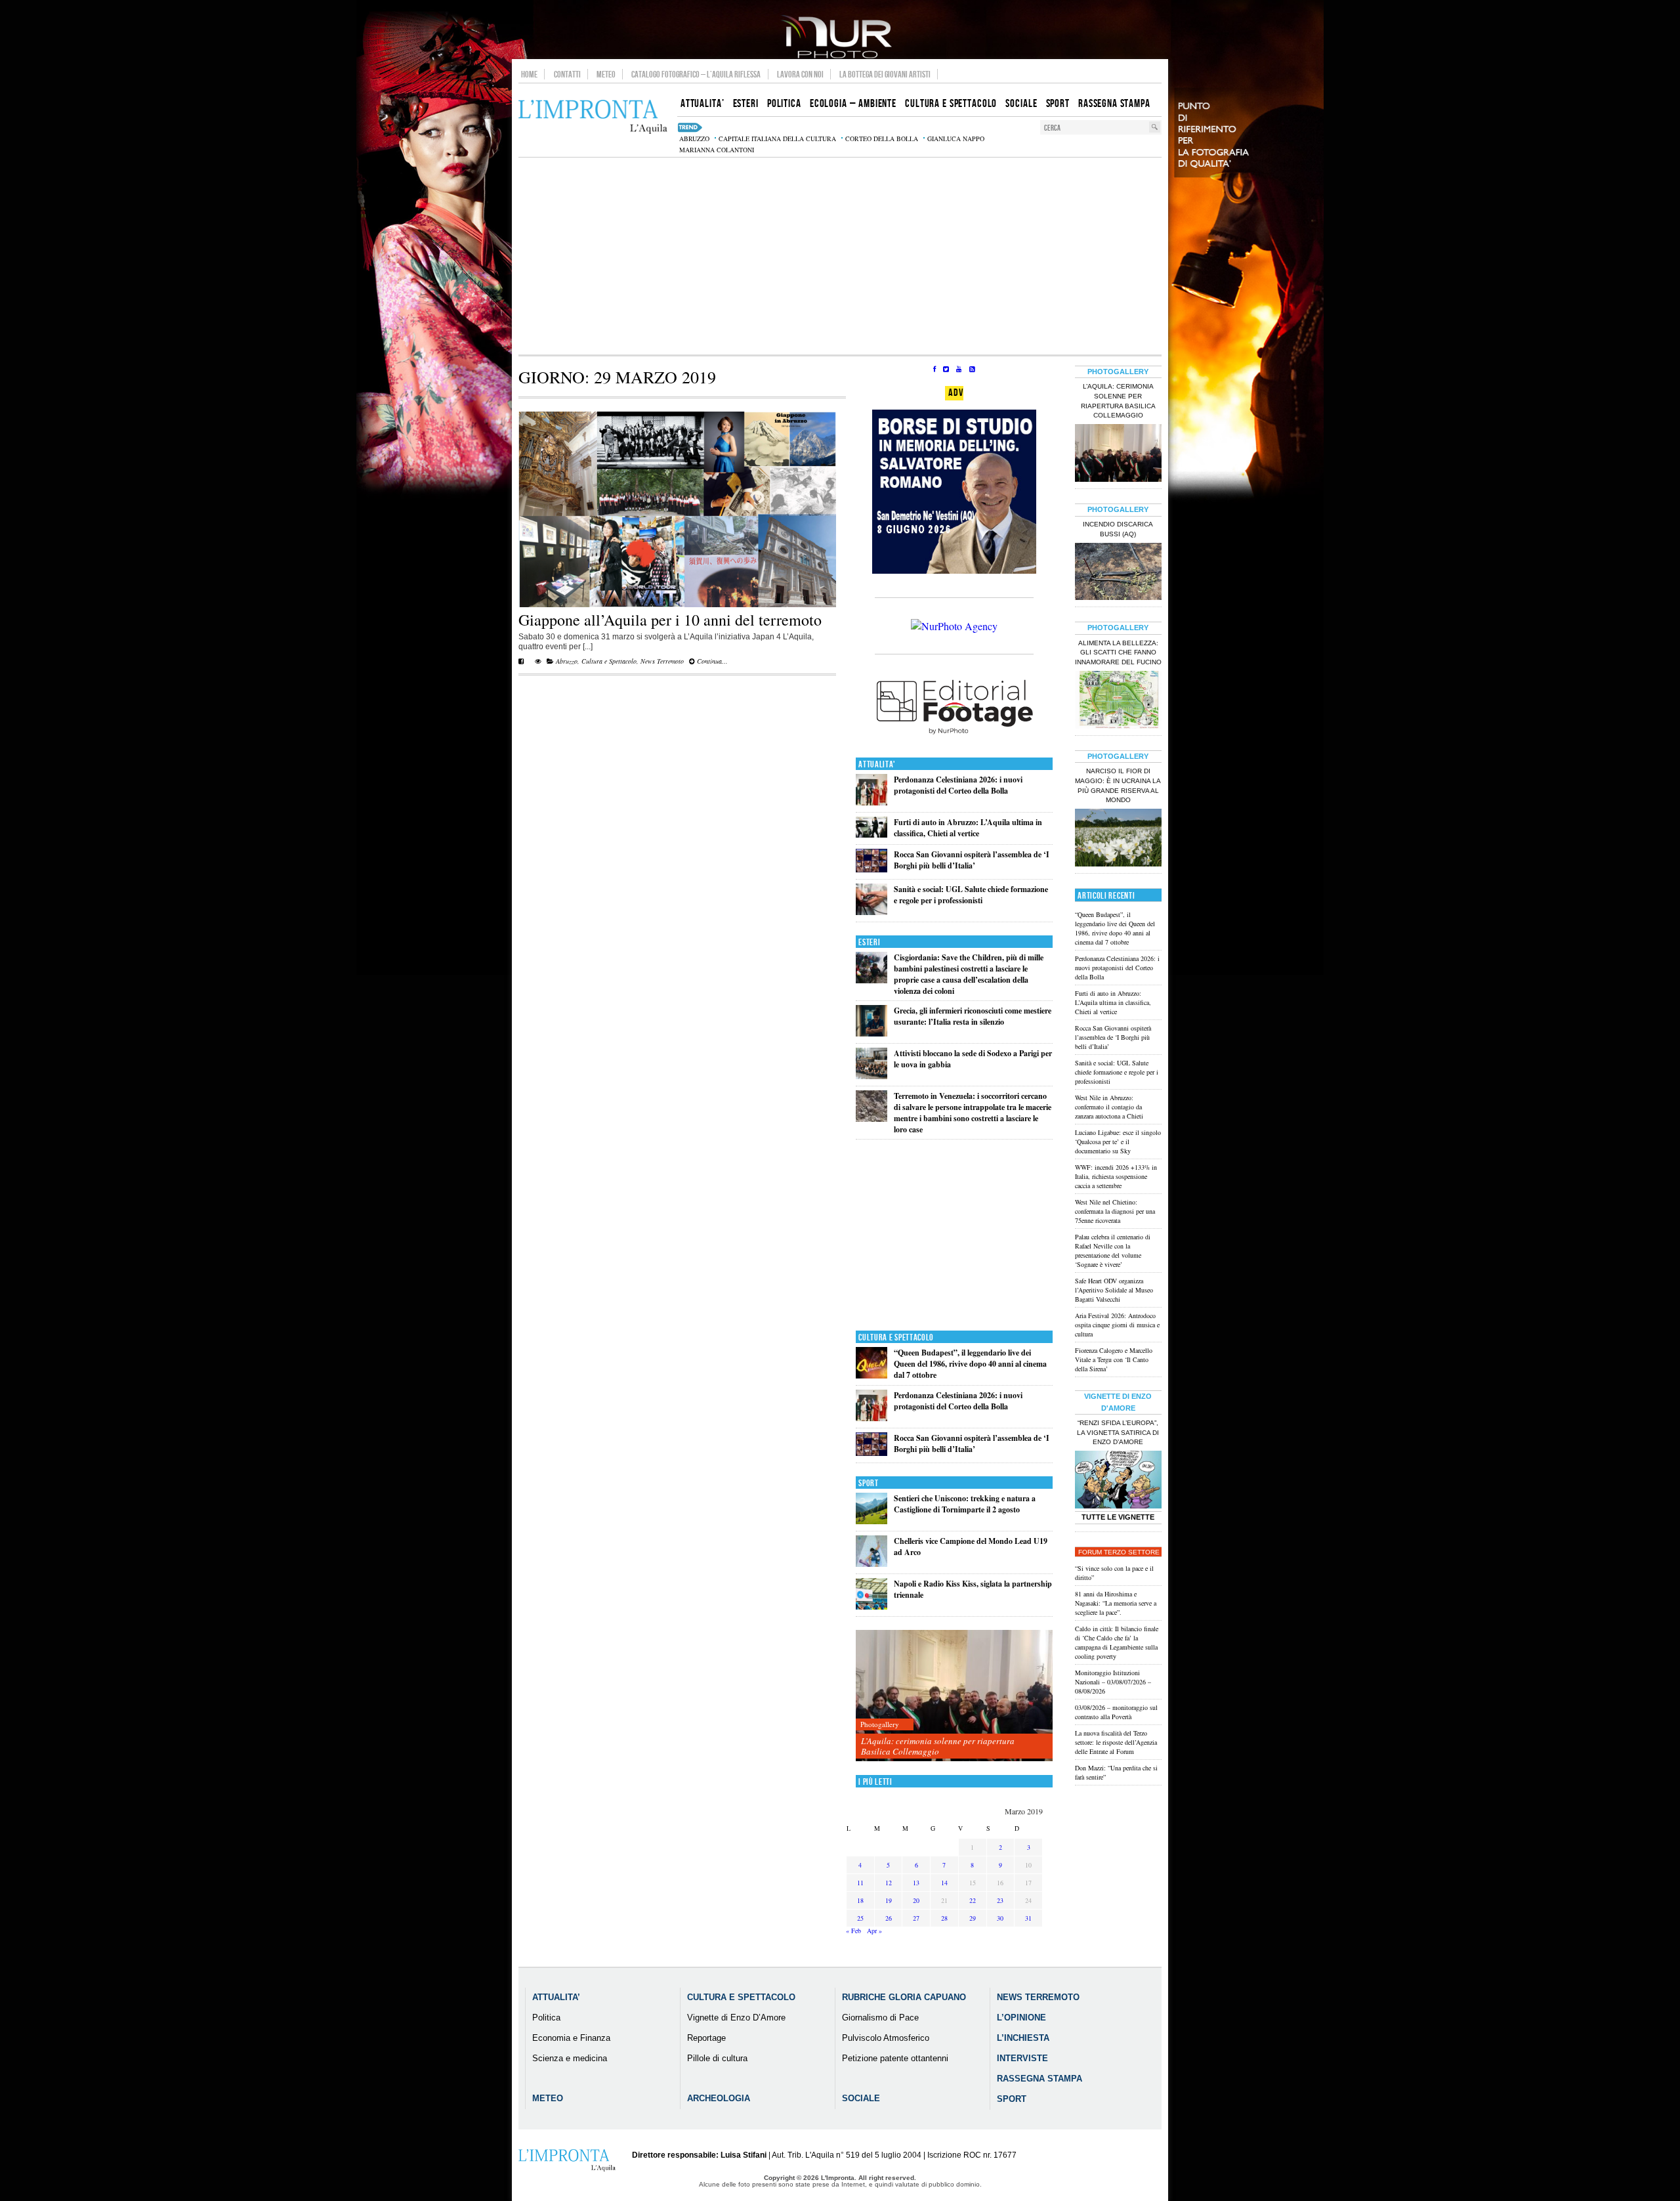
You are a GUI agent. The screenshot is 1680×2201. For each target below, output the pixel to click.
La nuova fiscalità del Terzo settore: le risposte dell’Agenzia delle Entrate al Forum (1116, 1742)
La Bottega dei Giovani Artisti (885, 74)
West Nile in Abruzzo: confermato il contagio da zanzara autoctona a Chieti (1109, 1107)
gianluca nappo (956, 139)
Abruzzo (567, 661)
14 (944, 1883)
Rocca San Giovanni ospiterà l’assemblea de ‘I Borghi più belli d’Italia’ (972, 860)
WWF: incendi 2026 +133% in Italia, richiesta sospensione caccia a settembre (1116, 1176)
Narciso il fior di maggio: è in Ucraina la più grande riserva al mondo (1118, 786)
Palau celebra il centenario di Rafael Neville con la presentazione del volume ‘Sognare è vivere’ (1113, 1250)
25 (860, 1918)
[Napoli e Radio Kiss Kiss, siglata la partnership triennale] (871, 1607)
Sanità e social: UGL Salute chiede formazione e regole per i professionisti (971, 895)
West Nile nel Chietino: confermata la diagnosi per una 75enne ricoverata (1115, 1211)
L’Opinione (1021, 2018)
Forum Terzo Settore (1119, 1552)
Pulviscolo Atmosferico (886, 2038)
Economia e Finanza (571, 2038)
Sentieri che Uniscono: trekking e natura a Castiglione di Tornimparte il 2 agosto (965, 1504)
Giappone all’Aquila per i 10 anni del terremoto (670, 620)
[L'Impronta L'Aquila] (593, 117)
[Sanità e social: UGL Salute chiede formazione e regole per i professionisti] (871, 912)
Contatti (567, 74)
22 (973, 1900)
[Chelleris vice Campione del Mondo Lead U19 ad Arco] (871, 1564)
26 (889, 1918)
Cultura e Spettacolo (609, 661)
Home (529, 74)
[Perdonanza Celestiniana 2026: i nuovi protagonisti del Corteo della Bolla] (871, 802)
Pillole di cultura (717, 2058)
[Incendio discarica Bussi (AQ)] (1118, 573)
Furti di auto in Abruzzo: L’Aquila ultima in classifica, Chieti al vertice (968, 828)
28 (944, 1918)
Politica (546, 2018)
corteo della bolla (882, 139)
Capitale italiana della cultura (777, 139)
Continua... (711, 661)
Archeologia (719, 2098)
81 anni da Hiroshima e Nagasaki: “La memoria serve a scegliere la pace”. (1116, 1603)
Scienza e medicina (570, 2058)
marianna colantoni (717, 150)
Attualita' (877, 764)
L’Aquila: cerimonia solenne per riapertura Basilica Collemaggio (938, 1746)
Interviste (1022, 2058)
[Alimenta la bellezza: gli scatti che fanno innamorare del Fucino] (1118, 701)
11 (860, 1883)
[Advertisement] (840, 256)
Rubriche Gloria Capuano (904, 1997)
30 (1000, 1918)
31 (1028, 1918)
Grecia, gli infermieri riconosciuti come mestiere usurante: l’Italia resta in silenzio (973, 1016)
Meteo (606, 74)
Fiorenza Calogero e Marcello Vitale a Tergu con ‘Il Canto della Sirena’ (1114, 1359)
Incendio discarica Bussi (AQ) (1118, 529)
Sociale (861, 2098)
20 (916, 1900)
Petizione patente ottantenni (895, 2058)
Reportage (706, 2038)
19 (889, 1900)
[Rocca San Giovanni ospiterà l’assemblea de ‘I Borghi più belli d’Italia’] (871, 869)
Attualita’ (556, 1997)
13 (916, 1883)
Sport (869, 1483)
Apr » (874, 1931)
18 (860, 1900)
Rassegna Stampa (1039, 2079)
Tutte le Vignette (1118, 1517)
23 (1000, 1900)
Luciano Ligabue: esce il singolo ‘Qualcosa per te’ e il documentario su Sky (1118, 1142)
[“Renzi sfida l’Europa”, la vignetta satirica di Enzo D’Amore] (1118, 1481)
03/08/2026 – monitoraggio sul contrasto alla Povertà (1116, 1712)
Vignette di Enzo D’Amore (736, 2018)
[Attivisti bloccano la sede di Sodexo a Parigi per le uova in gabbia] (871, 1076)
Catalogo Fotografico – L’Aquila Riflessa (696, 74)
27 (916, 1918)
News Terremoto (662, 661)
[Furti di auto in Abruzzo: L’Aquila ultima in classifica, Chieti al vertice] (871, 835)
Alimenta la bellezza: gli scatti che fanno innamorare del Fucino (1118, 653)
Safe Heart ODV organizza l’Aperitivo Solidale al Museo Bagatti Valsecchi (1114, 1290)
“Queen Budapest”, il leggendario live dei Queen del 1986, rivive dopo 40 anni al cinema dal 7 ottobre (970, 1364)
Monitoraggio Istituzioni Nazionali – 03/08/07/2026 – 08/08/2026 (1113, 1682)
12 (889, 1883)
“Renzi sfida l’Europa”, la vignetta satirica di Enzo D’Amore (1118, 1433)
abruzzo (694, 139)
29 (973, 1918)
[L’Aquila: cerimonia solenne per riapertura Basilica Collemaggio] (954, 1696)
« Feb (853, 1931)
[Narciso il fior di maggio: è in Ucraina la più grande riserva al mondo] (1118, 839)
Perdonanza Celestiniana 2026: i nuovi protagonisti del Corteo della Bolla (958, 785)
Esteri (869, 942)
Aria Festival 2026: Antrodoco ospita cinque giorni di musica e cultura (1117, 1325)
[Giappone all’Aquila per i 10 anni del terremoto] (677, 605)
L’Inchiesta (1023, 2038)
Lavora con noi (800, 74)
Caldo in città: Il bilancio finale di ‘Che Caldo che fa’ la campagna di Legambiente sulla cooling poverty (1117, 1642)
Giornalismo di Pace (880, 2018)
